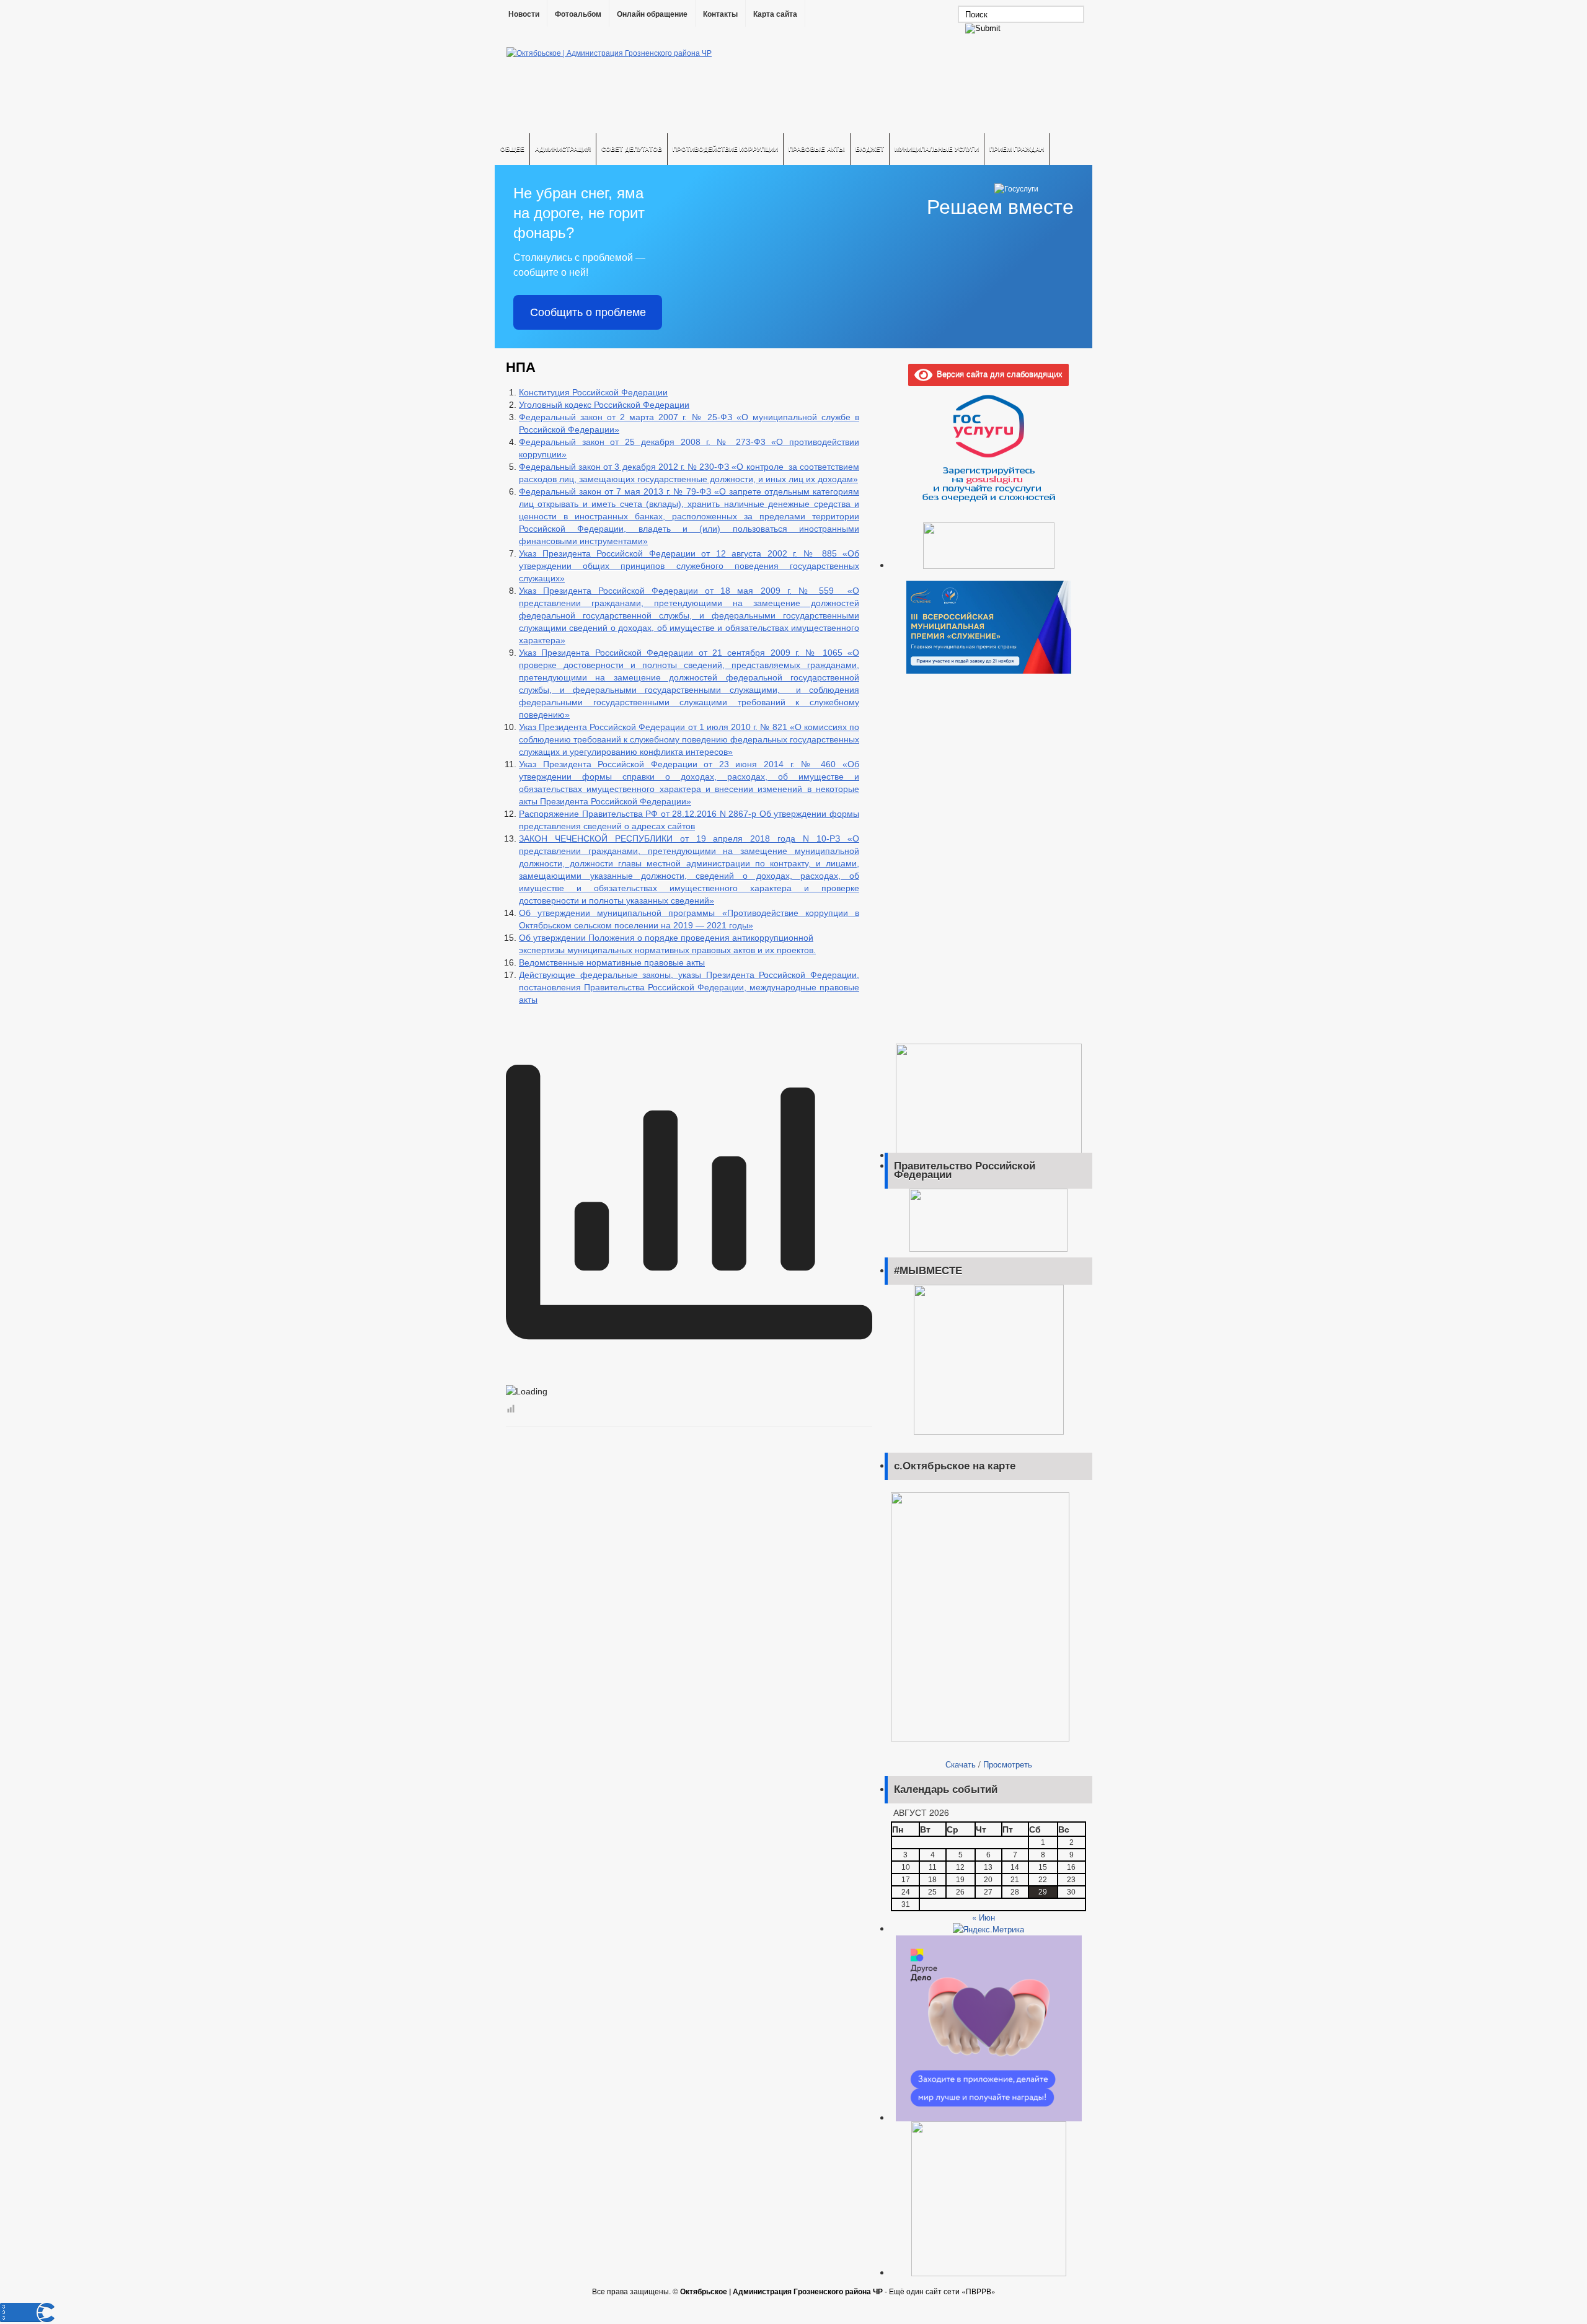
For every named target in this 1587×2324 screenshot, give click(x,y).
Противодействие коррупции (725, 149)
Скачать (961, 1764)
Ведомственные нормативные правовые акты (612, 962)
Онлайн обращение (652, 14)
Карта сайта (775, 14)
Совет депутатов (632, 149)
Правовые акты (817, 149)
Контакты (720, 14)
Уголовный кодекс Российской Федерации (604, 405)
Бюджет (870, 149)
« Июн (984, 1917)
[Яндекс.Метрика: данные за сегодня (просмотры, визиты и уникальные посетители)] (988, 1929)
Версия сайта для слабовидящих (997, 373)
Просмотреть (1008, 1764)
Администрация (563, 149)
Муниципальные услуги (937, 149)
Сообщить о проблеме (588, 312)
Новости (524, 14)
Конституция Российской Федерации (593, 392)
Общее (512, 149)
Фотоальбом (578, 14)
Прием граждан (1017, 149)
